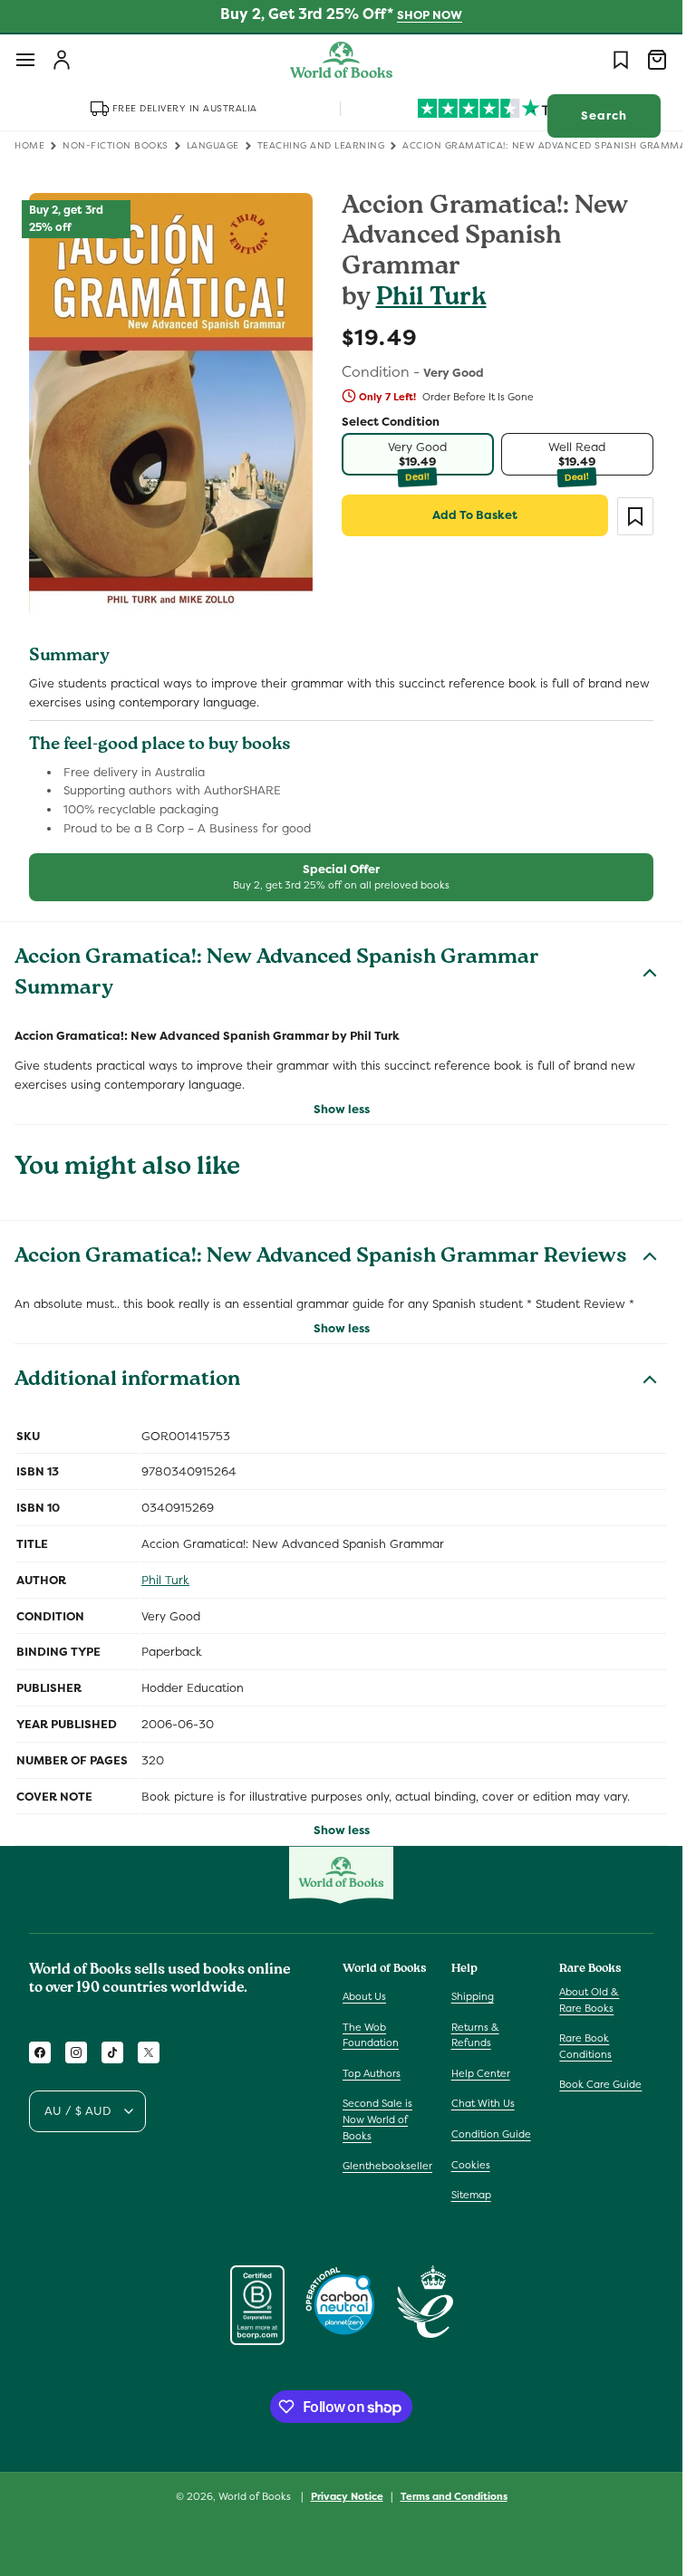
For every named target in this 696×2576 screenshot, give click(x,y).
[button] (25, 60)
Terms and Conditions (454, 2496)
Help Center (481, 2073)
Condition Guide (491, 2134)
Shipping (473, 1996)
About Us (364, 1996)
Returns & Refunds (475, 2035)
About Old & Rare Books (589, 2000)
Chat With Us (483, 2103)
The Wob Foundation (371, 2035)
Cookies (471, 2165)
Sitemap (471, 2195)
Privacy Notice (347, 2496)
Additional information (127, 1381)
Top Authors (372, 2073)
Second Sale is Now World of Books (377, 2119)
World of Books (256, 2496)
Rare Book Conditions (585, 2046)
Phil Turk (431, 299)
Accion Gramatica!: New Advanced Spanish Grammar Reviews (321, 1258)
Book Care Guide (600, 2084)
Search (604, 115)
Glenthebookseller (387, 2166)
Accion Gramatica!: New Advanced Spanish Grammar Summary (277, 975)
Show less (342, 1109)
